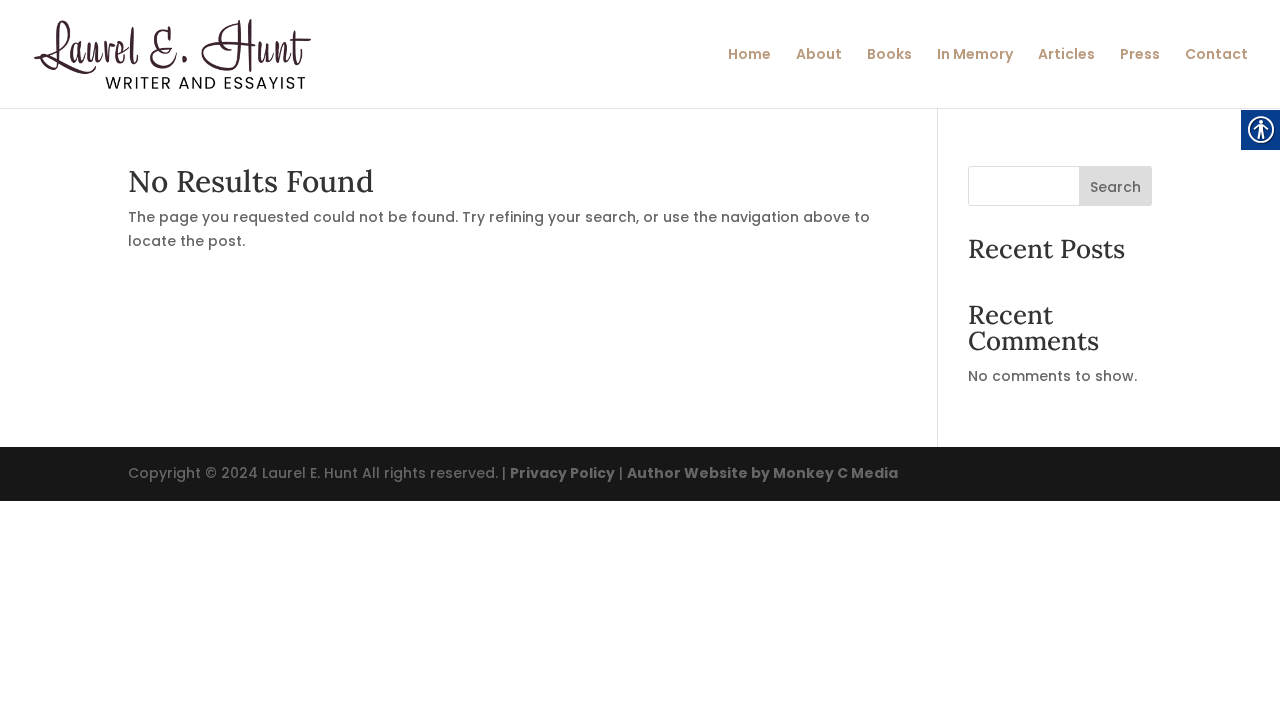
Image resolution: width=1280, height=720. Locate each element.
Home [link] (749, 55)
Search (1115, 187)
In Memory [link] (975, 55)
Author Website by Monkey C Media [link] (762, 473)
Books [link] (889, 55)
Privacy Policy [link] (562, 473)
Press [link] (1140, 55)
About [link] (819, 55)
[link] (172, 53)
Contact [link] (1216, 55)
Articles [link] (1066, 55)
